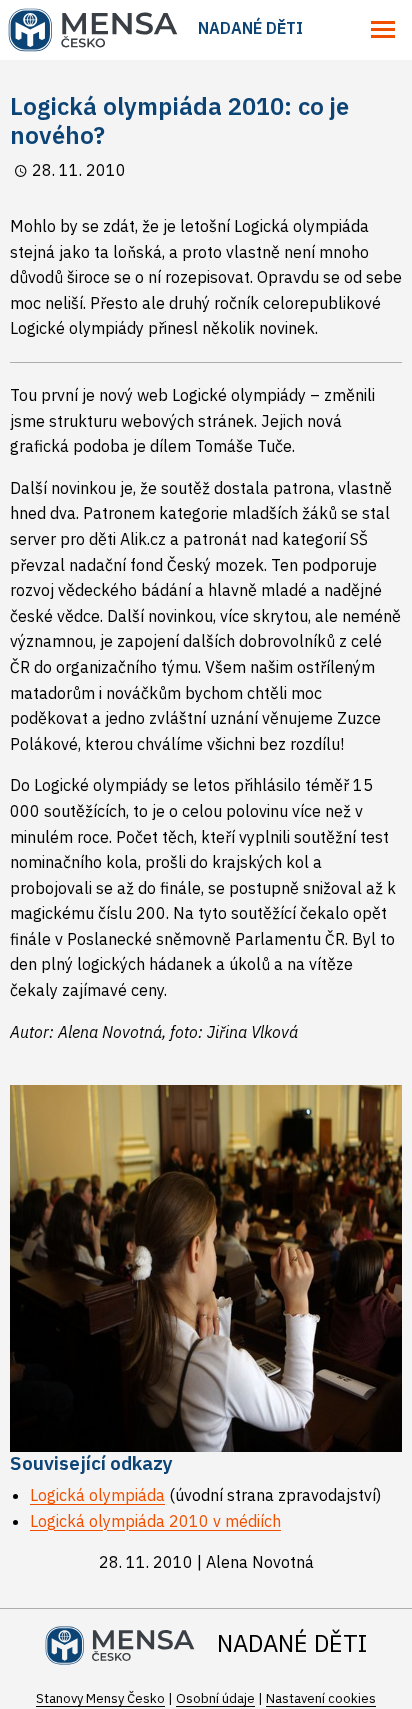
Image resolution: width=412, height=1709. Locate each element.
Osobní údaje (215, 1698)
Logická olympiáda (97, 1495)
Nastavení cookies (321, 1698)
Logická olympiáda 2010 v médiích (155, 1521)
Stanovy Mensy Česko (100, 1698)
